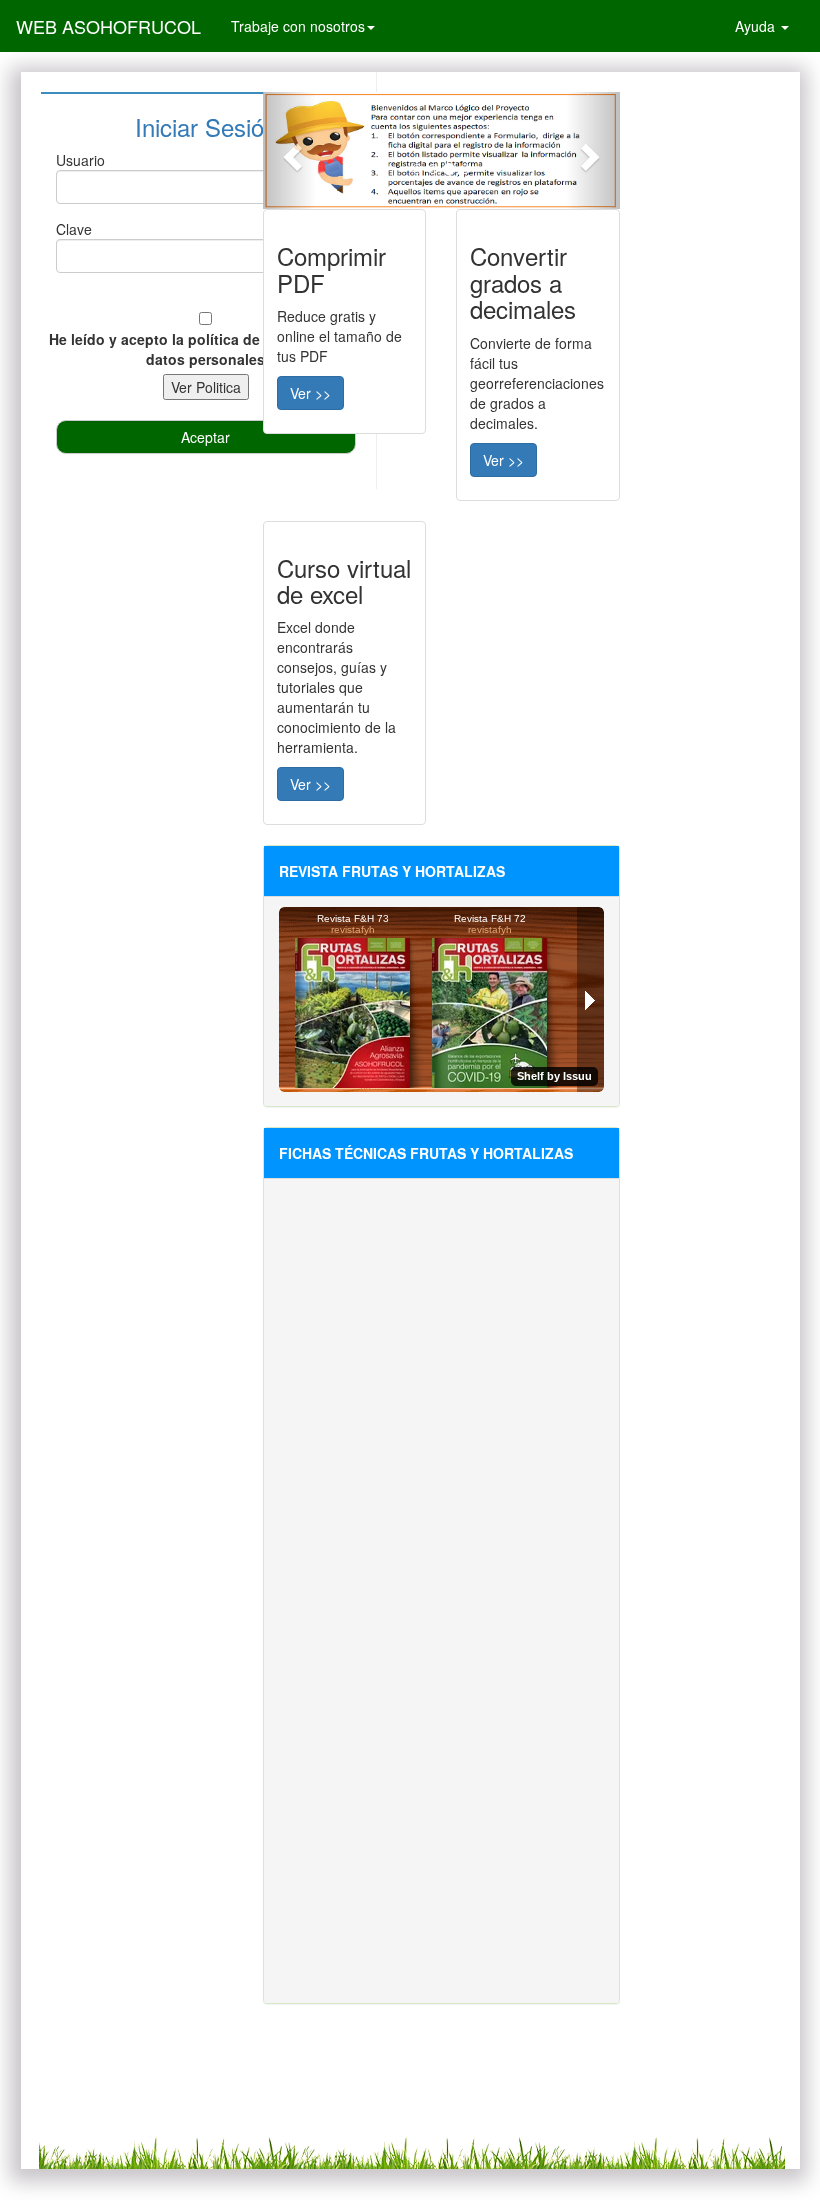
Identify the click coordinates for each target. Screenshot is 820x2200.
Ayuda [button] (757, 26)
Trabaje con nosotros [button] (298, 26)
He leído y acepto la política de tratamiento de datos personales (206, 349)
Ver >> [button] (310, 393)
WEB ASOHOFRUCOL (108, 26)
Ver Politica (206, 387)
